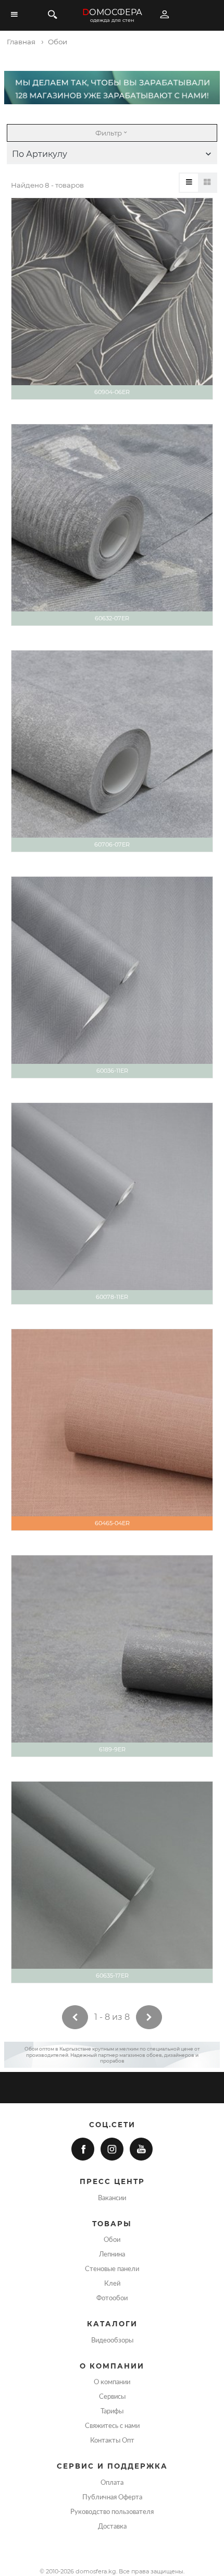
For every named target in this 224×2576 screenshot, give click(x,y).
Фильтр (109, 133)
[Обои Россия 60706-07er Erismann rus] (112, 751)
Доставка (112, 2526)
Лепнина (112, 2254)
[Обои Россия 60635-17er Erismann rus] (112, 1882)
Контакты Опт (112, 2440)
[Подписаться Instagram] (112, 2149)
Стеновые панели (112, 2269)
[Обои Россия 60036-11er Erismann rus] (112, 977)
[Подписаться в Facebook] (83, 2149)
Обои (112, 2240)
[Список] (189, 183)
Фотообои (112, 2298)
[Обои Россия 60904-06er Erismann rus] (112, 299)
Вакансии (112, 2198)
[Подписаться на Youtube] (141, 2149)
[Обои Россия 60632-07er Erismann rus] (112, 525)
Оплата (112, 2483)
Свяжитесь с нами (112, 2426)
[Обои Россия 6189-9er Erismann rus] (112, 1656)
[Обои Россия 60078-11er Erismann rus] (112, 1204)
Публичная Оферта (112, 2497)
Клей (112, 2284)
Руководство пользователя (112, 2512)
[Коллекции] (207, 183)
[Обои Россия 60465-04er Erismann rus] (112, 1430)
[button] (112, 154)
